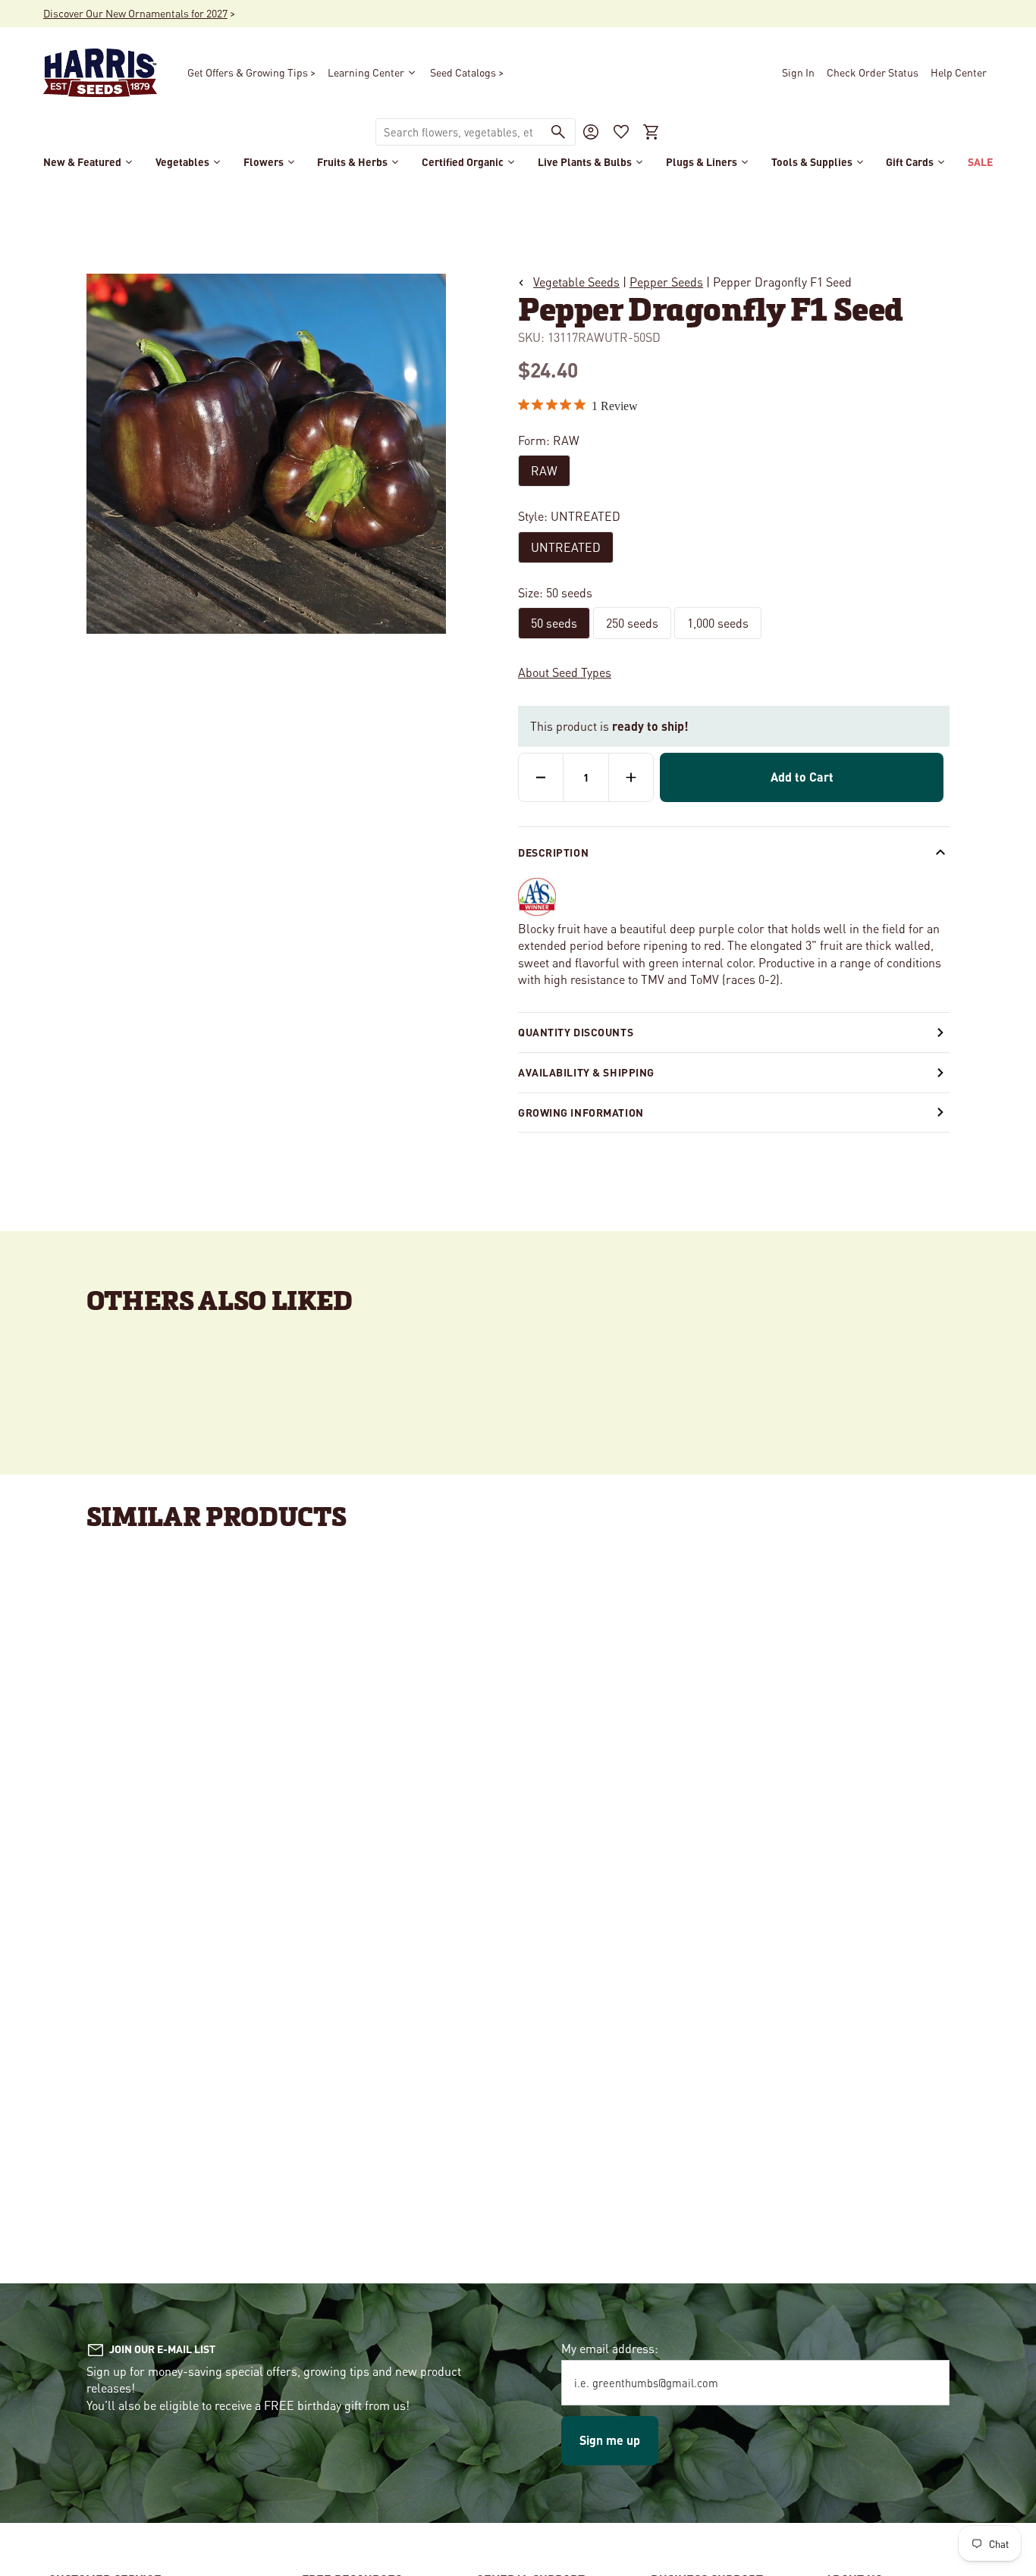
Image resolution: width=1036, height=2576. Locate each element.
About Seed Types (565, 672)
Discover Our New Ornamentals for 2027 (135, 13)
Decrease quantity (541, 777)
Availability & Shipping (586, 1072)
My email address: (610, 2348)
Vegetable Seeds (576, 282)
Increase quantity (631, 777)
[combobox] (459, 132)
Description (553, 852)
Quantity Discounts (576, 1032)
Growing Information (581, 1112)
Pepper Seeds (666, 282)
